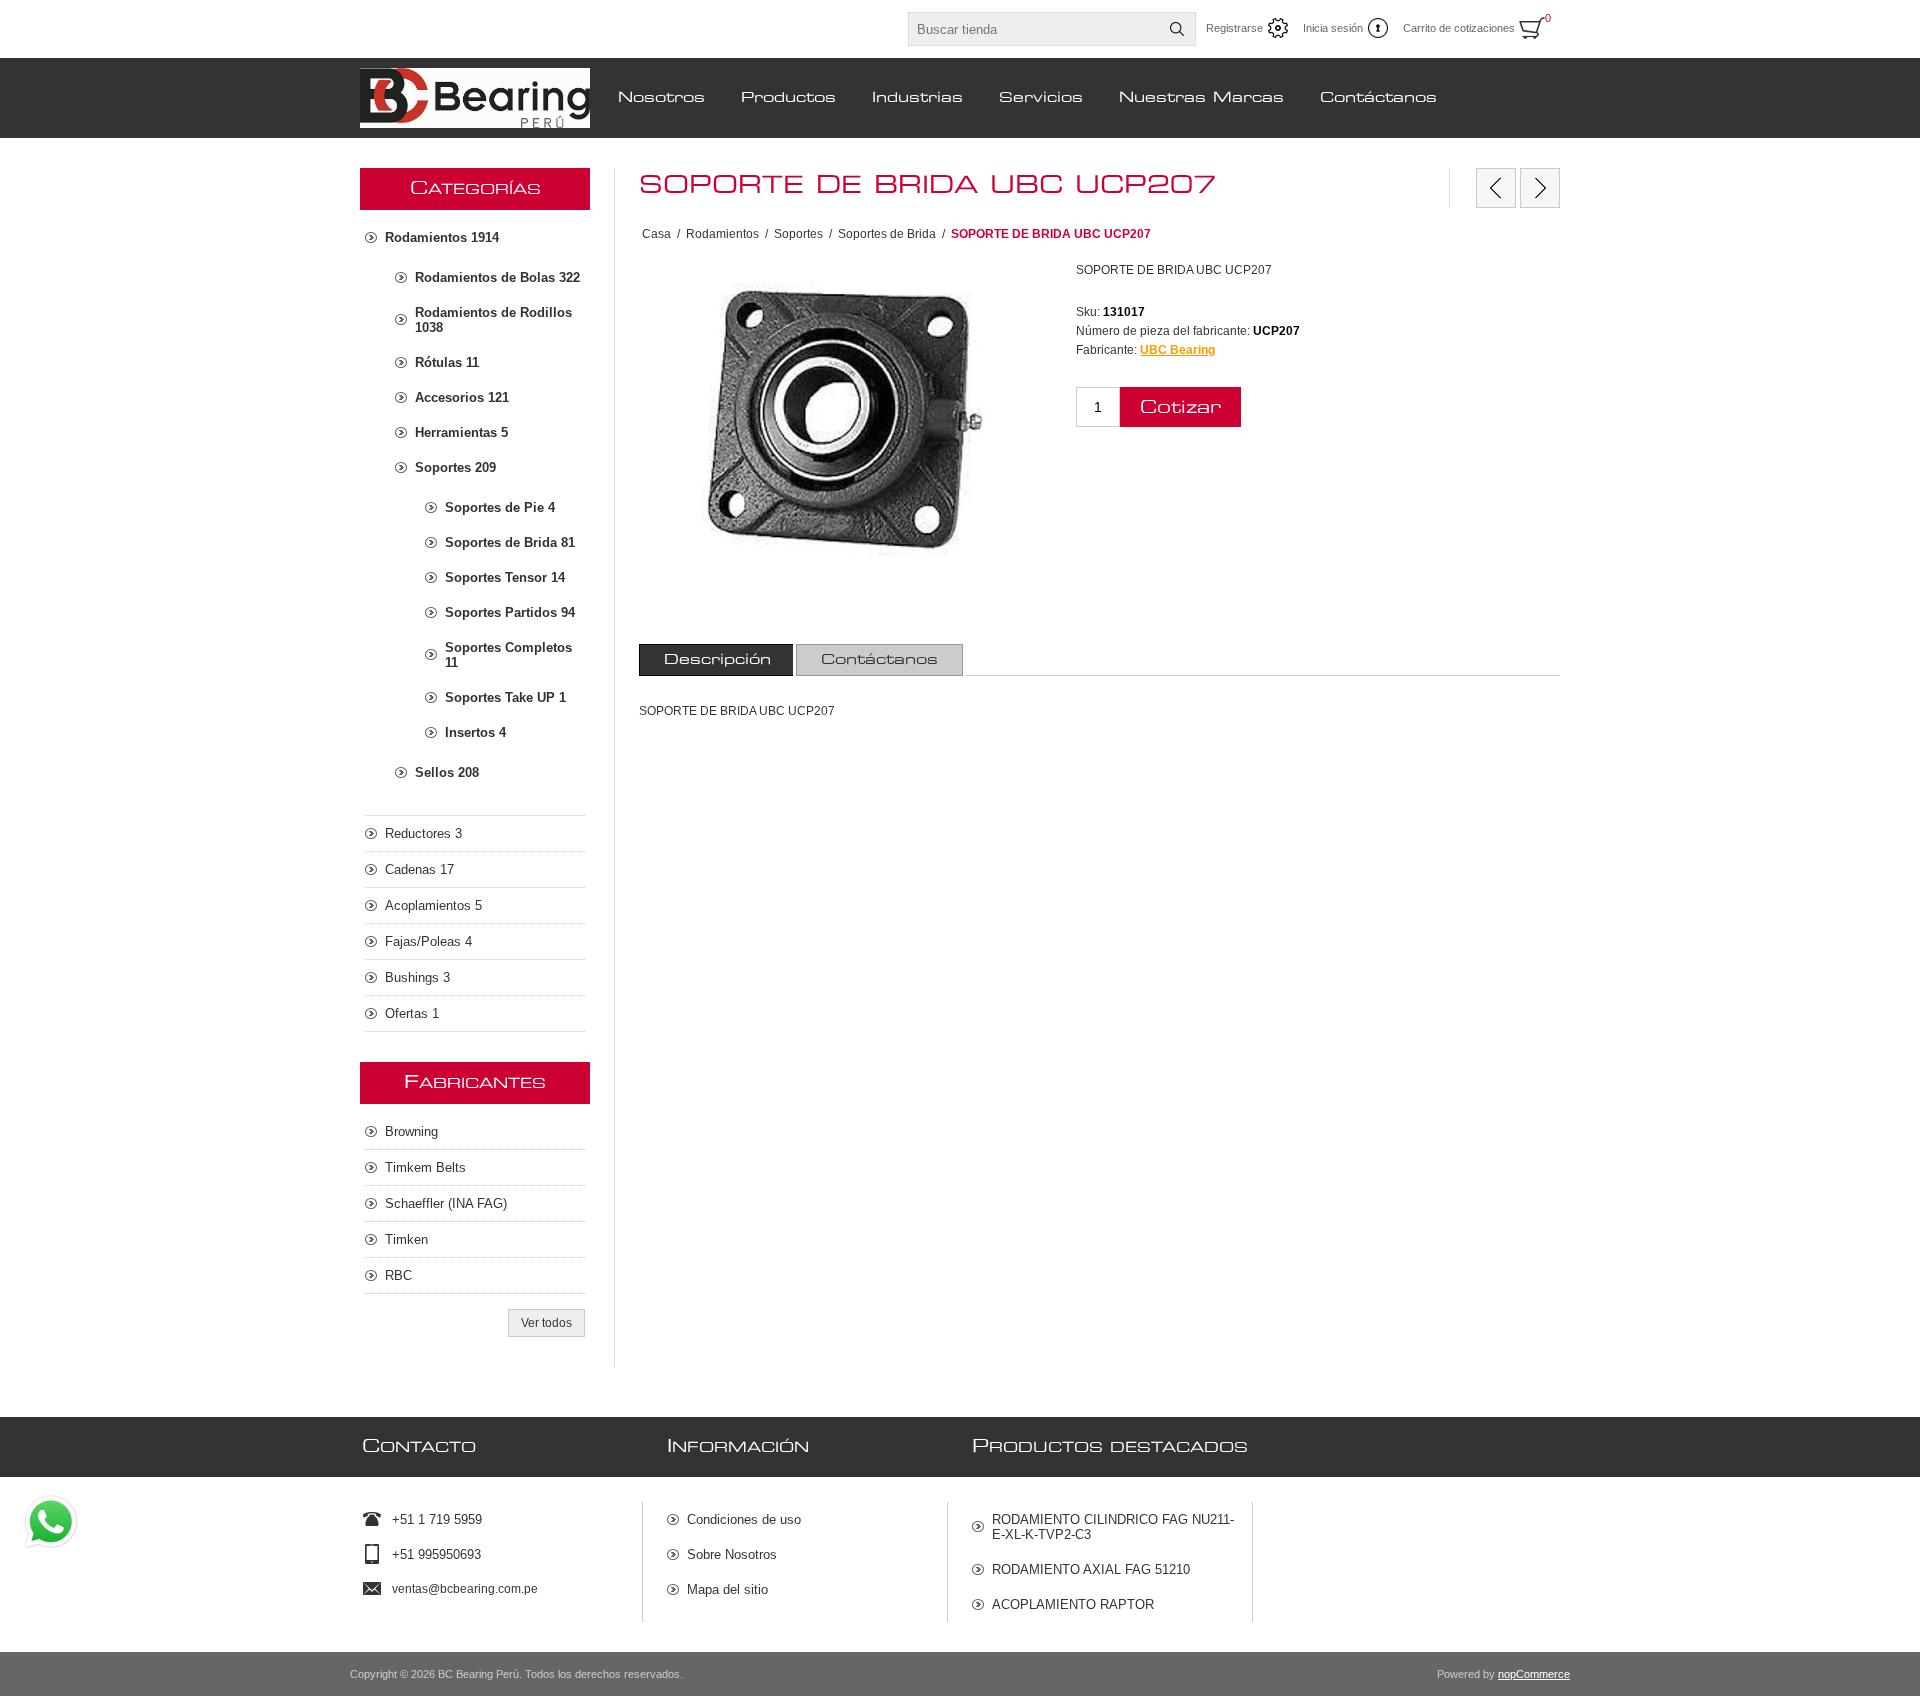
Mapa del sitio (727, 1589)
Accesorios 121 (462, 397)
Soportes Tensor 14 (505, 577)
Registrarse (1234, 28)
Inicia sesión (1333, 28)
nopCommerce (1534, 1674)
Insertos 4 (475, 732)
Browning (411, 1131)
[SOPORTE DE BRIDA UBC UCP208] (1540, 188)
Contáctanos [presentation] (879, 660)
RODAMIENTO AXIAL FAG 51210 (1091, 1569)
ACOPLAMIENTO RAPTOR (1073, 1604)
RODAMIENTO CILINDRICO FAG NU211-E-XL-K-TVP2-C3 (1113, 1527)
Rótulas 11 (447, 362)
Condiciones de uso (744, 1519)
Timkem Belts (425, 1167)
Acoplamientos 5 (433, 905)
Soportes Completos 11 (508, 655)
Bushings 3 (417, 977)
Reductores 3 (423, 833)
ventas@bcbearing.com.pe (465, 1589)
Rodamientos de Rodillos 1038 (493, 320)
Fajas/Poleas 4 (428, 941)
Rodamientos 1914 (442, 237)
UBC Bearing (1177, 350)
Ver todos (546, 1323)
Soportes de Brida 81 (510, 542)
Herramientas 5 (461, 432)
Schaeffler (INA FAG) (446, 1203)
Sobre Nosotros (732, 1554)
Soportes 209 (455, 467)
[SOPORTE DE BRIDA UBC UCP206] (1496, 188)
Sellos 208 (447, 772)
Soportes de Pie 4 (500, 507)
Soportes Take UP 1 (505, 697)
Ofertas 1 (412, 1013)
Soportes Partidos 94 (510, 612)
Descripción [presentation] (717, 660)
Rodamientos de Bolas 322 (497, 277)
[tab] (717, 660)
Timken (406, 1239)
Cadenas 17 (419, 869)
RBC (398, 1275)
